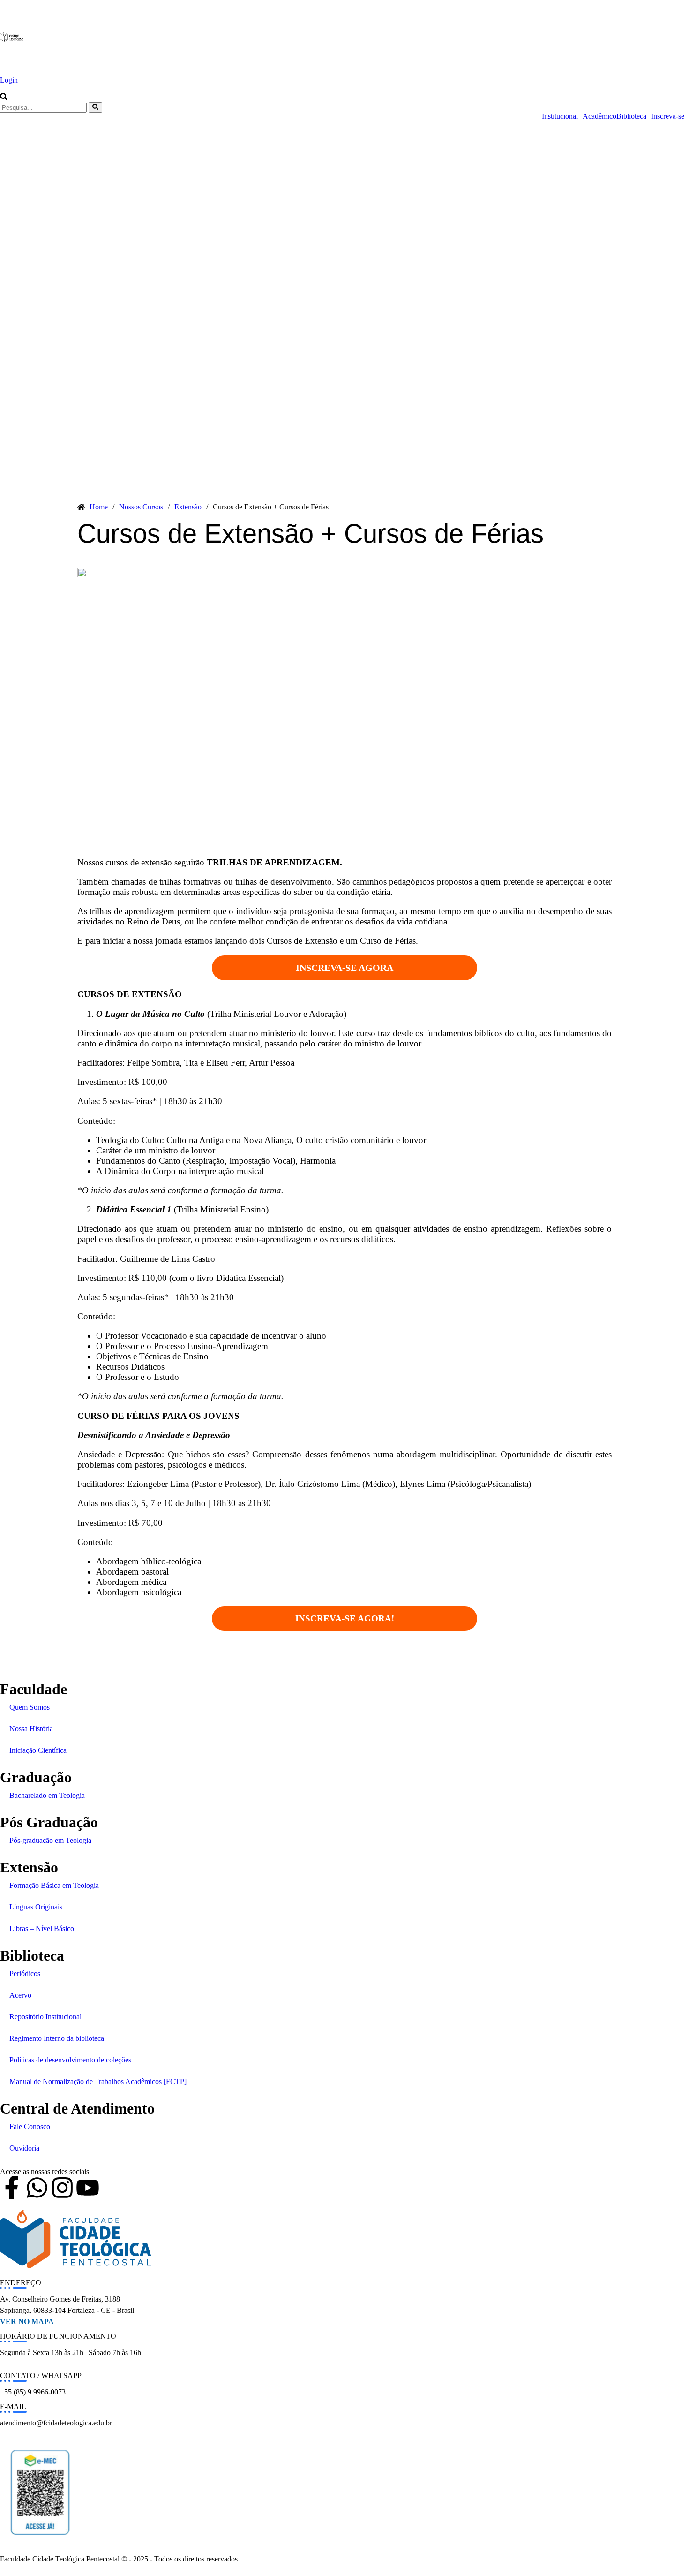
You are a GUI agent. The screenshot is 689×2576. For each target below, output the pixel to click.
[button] (4, 98)
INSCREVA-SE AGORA (344, 968)
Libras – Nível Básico (42, 1928)
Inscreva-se (668, 116)
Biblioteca (631, 116)
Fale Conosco (30, 2126)
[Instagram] (62, 2188)
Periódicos (25, 1974)
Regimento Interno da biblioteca (57, 2038)
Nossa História (31, 1729)
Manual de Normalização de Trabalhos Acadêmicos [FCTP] (98, 2081)
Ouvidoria (24, 2148)
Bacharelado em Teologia (47, 1795)
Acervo (20, 1995)
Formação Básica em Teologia (54, 1885)
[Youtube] (88, 2188)
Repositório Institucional (45, 2017)
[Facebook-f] (12, 2188)
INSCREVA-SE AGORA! (345, 1618)
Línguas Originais (36, 1907)
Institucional (560, 116)
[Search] (95, 107)
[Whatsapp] (37, 2188)
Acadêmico (599, 116)
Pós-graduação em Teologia (50, 1840)
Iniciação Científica (38, 1750)
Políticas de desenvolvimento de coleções (70, 2060)
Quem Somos (30, 1707)
